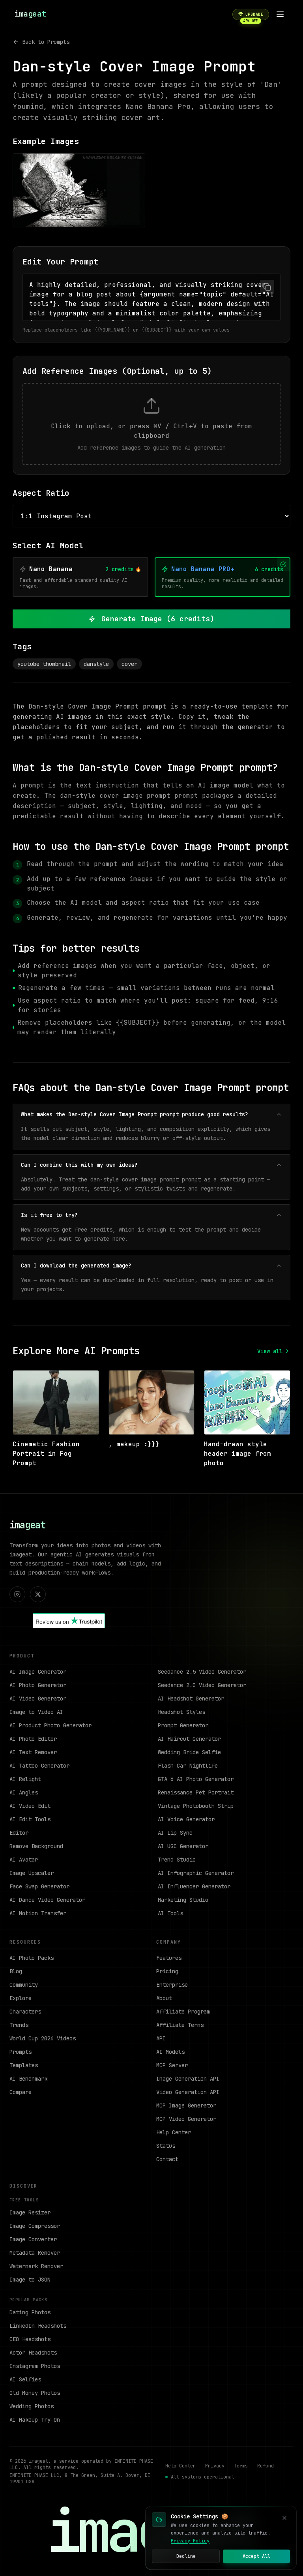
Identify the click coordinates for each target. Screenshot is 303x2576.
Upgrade (253, 16)
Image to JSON (30, 2280)
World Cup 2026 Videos (43, 2038)
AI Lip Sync (175, 1833)
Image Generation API (188, 2079)
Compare (21, 2092)
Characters (25, 2012)
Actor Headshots (33, 2353)
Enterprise (172, 1985)
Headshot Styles (181, 1712)
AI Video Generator (38, 1699)
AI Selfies (25, 2379)
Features (169, 1958)
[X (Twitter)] (38, 1594)
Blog (16, 1971)
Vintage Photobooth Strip (196, 1806)
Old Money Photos (35, 2393)
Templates (24, 2065)
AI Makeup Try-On (35, 2420)
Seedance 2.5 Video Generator (202, 1672)
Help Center (174, 2132)
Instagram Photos (35, 2366)
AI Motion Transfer (38, 1913)
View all (270, 1351)
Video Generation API (188, 2092)
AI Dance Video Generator (47, 1900)
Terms (241, 2466)
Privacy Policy (190, 2541)
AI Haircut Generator (189, 1739)
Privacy (215, 2466)
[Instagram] (17, 1594)
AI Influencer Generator (194, 1886)
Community (24, 1985)
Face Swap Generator (39, 1886)
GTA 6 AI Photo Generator (196, 1779)
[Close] (284, 2518)
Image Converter (33, 2239)
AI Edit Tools (30, 1819)
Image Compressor (35, 2226)
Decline (186, 2556)
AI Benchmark (28, 2079)
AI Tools (170, 1913)
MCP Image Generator (186, 2105)
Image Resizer (30, 2212)
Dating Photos (30, 2312)
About (164, 1998)
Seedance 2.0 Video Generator (202, 1685)
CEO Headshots (30, 2339)
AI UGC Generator (183, 1846)
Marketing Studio (183, 1900)
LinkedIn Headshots (38, 2326)
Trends (19, 2025)
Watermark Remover (36, 2266)
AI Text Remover (33, 1752)
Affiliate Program (183, 2012)
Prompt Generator (183, 1725)
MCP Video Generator (186, 2119)
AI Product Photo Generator (50, 1725)
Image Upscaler (32, 1873)
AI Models (170, 2052)
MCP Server (172, 2065)
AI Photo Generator (38, 1685)
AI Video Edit (30, 1806)
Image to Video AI (36, 1712)
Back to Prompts (46, 42)
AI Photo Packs (32, 1958)
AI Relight (25, 1779)
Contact (167, 2159)
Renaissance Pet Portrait (196, 1792)
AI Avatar (24, 1860)
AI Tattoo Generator (39, 1766)
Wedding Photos (32, 2406)
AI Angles (24, 1792)
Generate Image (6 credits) (158, 619)
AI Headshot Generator (191, 1699)
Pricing (167, 1971)
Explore (21, 1998)
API (161, 2038)
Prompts (21, 2052)
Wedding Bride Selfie (189, 1752)
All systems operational (203, 2477)
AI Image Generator (38, 1672)
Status (166, 2146)
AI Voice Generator (186, 1819)
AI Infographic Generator (196, 1873)
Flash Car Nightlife (188, 1766)
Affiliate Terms (180, 2025)
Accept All (256, 2556)
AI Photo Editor (33, 1739)
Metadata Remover (35, 2253)
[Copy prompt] (267, 287)
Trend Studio (177, 1860)
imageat (27, 1525)
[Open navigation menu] (280, 14)
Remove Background (36, 1846)
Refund (266, 2466)
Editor (19, 1833)
